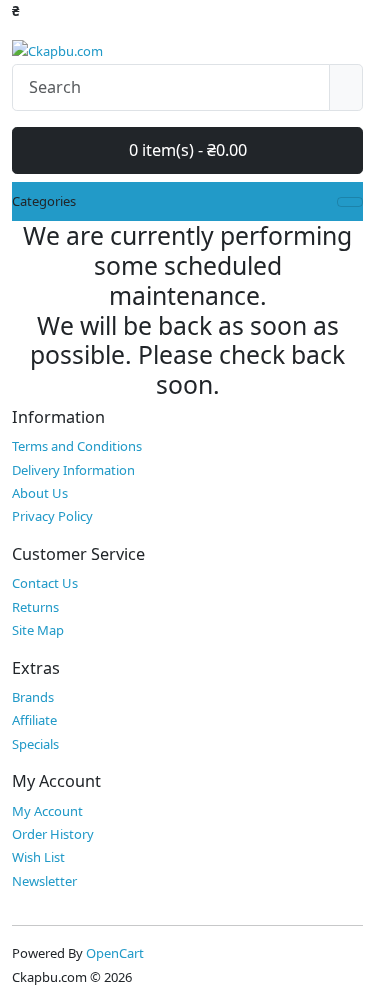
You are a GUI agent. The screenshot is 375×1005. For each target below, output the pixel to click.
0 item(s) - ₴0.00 (188, 150)
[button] (15, 11)
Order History (53, 834)
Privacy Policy (52, 516)
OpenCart (115, 953)
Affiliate (34, 720)
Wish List (38, 857)
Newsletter (44, 881)
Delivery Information (73, 470)
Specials (35, 744)
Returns (35, 607)
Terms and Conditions (77, 446)
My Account (47, 811)
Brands (33, 697)
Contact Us (45, 583)
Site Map (38, 630)
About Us (40, 493)
